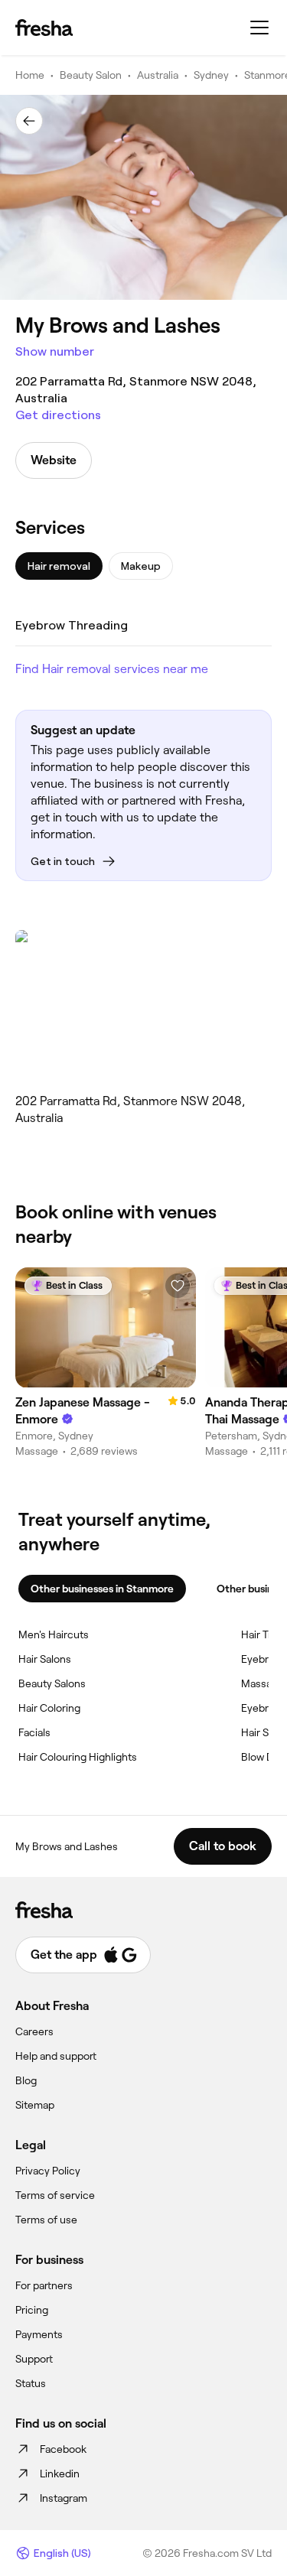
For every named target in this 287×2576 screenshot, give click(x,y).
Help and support (56, 2056)
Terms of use (46, 2220)
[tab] (59, 566)
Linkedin (60, 2474)
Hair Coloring (49, 1708)
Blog (26, 2080)
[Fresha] (44, 28)
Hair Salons (45, 1659)
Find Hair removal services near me (112, 669)
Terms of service (55, 2195)
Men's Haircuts (54, 1634)
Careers (34, 2031)
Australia (158, 75)
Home (30, 75)
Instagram (64, 2498)
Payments (39, 2334)
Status (31, 2383)
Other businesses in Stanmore (102, 1589)
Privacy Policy (48, 2171)
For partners (44, 2285)
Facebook (63, 2449)
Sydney (211, 75)
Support (34, 2359)
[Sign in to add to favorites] (178, 1286)
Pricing (32, 2310)
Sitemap (35, 2105)
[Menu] (259, 28)
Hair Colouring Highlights (78, 1757)
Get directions (58, 415)
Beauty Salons (52, 1683)
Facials (34, 1732)
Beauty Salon (91, 75)
